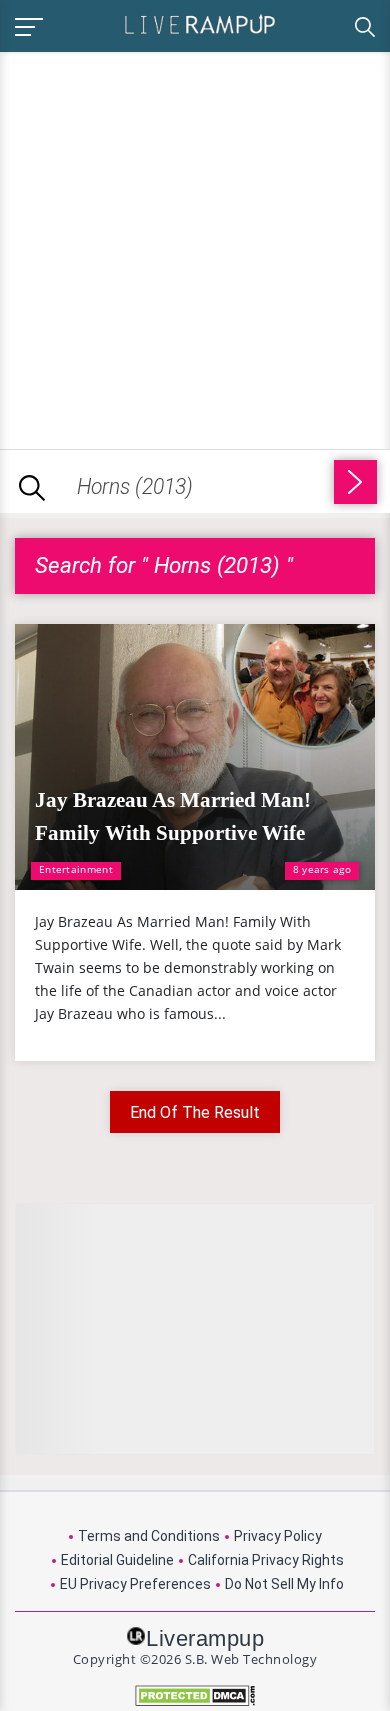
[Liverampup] (200, 23)
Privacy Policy (278, 1536)
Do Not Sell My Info (284, 1584)
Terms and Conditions (149, 1536)
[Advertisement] (195, 247)
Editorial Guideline (117, 1560)
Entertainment (76, 869)
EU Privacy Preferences (135, 1584)
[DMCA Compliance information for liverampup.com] (195, 1695)
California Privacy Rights (266, 1560)
